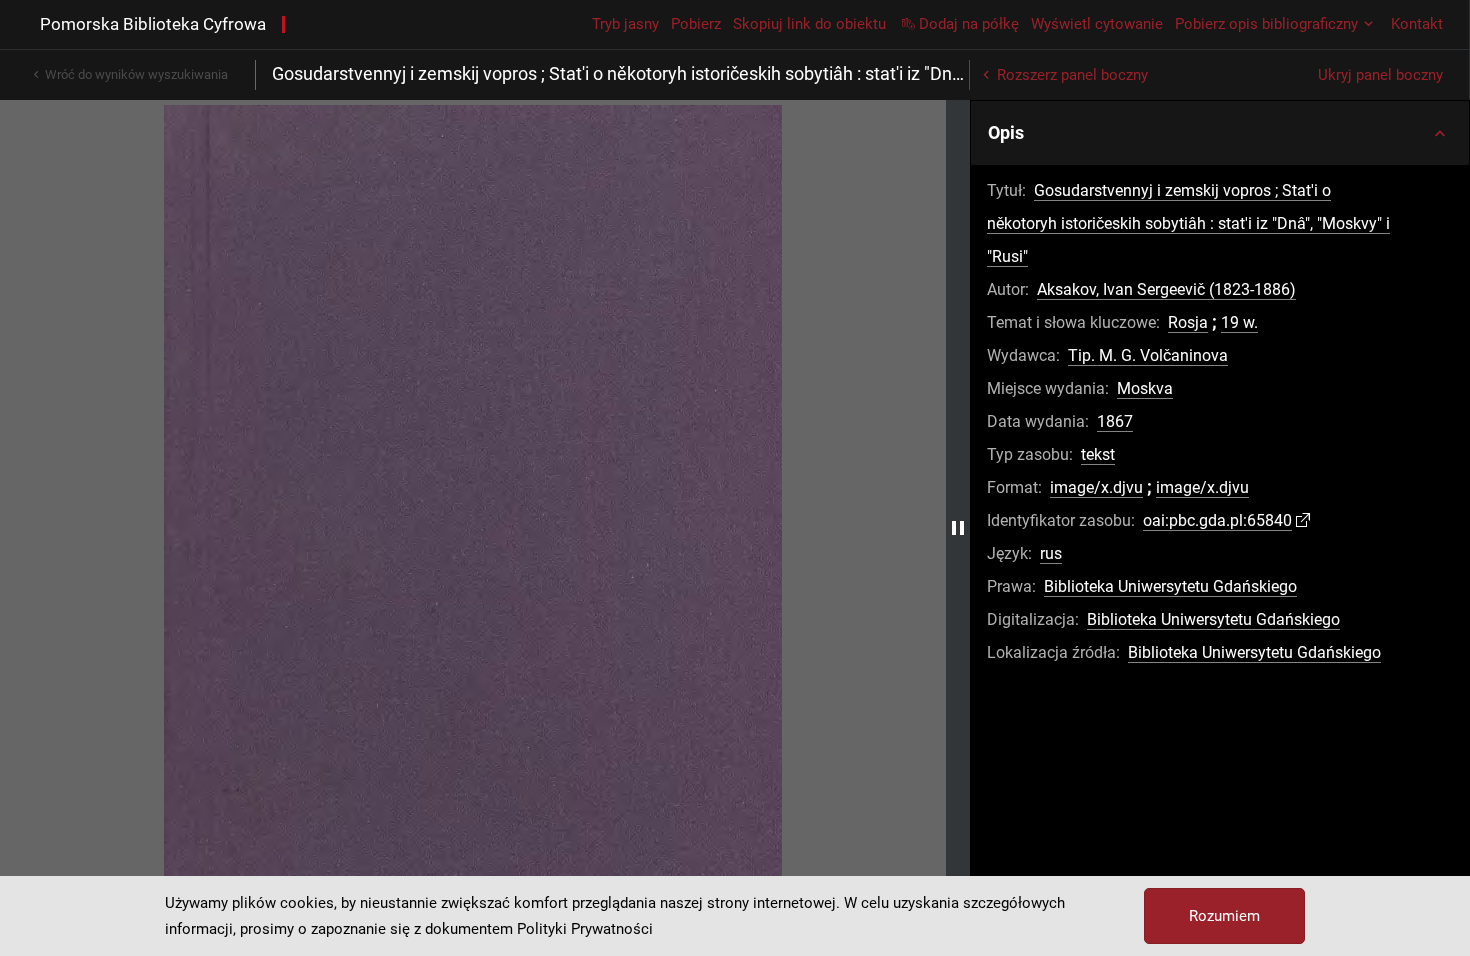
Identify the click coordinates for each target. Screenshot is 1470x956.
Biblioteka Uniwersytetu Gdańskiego (1170, 586)
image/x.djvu (1096, 487)
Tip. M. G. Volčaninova (1148, 355)
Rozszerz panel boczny (1072, 75)
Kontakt (1417, 24)
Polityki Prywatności (585, 929)
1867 (1115, 421)
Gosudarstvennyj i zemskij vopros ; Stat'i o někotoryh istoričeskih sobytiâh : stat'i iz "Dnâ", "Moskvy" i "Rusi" (1188, 223)
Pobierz (696, 24)
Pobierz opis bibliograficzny (1266, 24)
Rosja (1188, 322)
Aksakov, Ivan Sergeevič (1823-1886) (1166, 289)
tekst (1098, 454)
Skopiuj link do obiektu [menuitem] (809, 24)
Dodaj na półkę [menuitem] (969, 24)
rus (1051, 553)
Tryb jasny (625, 24)
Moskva (1145, 388)
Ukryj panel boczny (1380, 75)
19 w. (1239, 322)
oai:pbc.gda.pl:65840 (1217, 520)
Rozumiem (1224, 916)
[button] (1220, 133)
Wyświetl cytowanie (1097, 24)
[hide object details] (958, 528)
